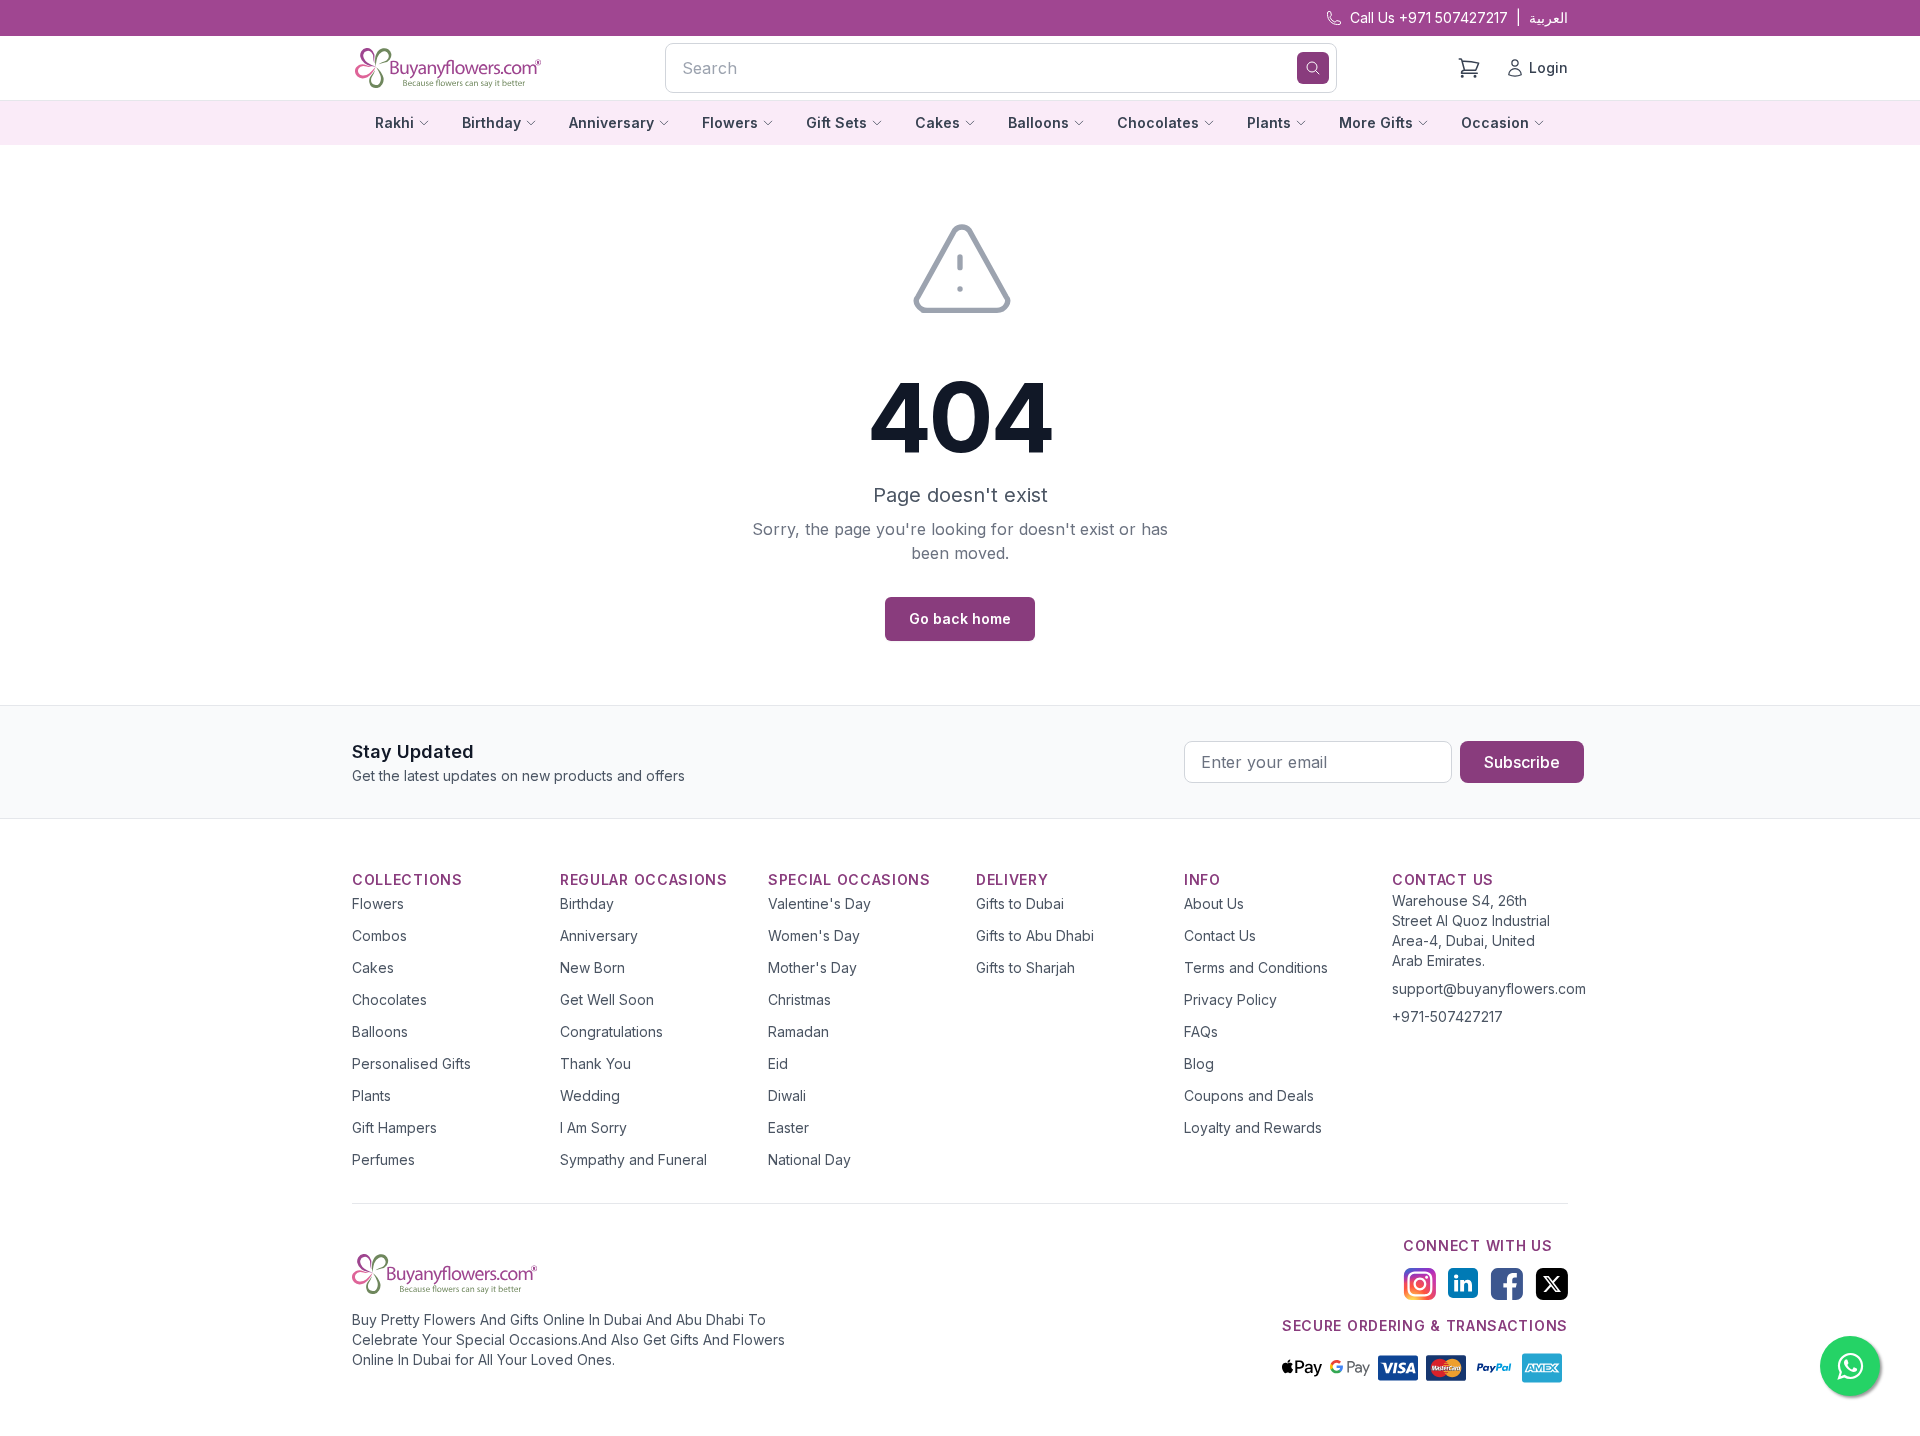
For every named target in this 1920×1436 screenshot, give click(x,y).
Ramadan (798, 1031)
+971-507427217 (1447, 1016)
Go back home (960, 618)
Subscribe (1522, 762)
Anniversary (599, 935)
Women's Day (814, 935)
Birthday (587, 903)
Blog (1199, 1063)
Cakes (373, 967)
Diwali (787, 1095)
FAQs (1201, 1031)
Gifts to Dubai (1020, 903)
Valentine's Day (819, 903)
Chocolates (389, 999)
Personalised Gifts (411, 1063)
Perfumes (383, 1159)
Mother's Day (812, 967)
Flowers (378, 903)
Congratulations (611, 1031)
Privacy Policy (1230, 999)
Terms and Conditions (1256, 967)
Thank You (595, 1063)
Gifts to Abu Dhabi (1035, 935)
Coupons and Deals (1249, 1095)
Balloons (380, 1031)
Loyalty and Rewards (1253, 1127)
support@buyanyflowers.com (1489, 988)
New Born (592, 967)
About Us (1214, 903)
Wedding (590, 1095)
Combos (379, 935)
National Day (809, 1159)
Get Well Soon (607, 999)
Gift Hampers (394, 1127)
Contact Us (1220, 935)
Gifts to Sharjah (1025, 967)
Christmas (799, 999)
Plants (371, 1095)
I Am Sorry (593, 1127)
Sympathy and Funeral (633, 1159)
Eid (778, 1063)
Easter (788, 1127)
